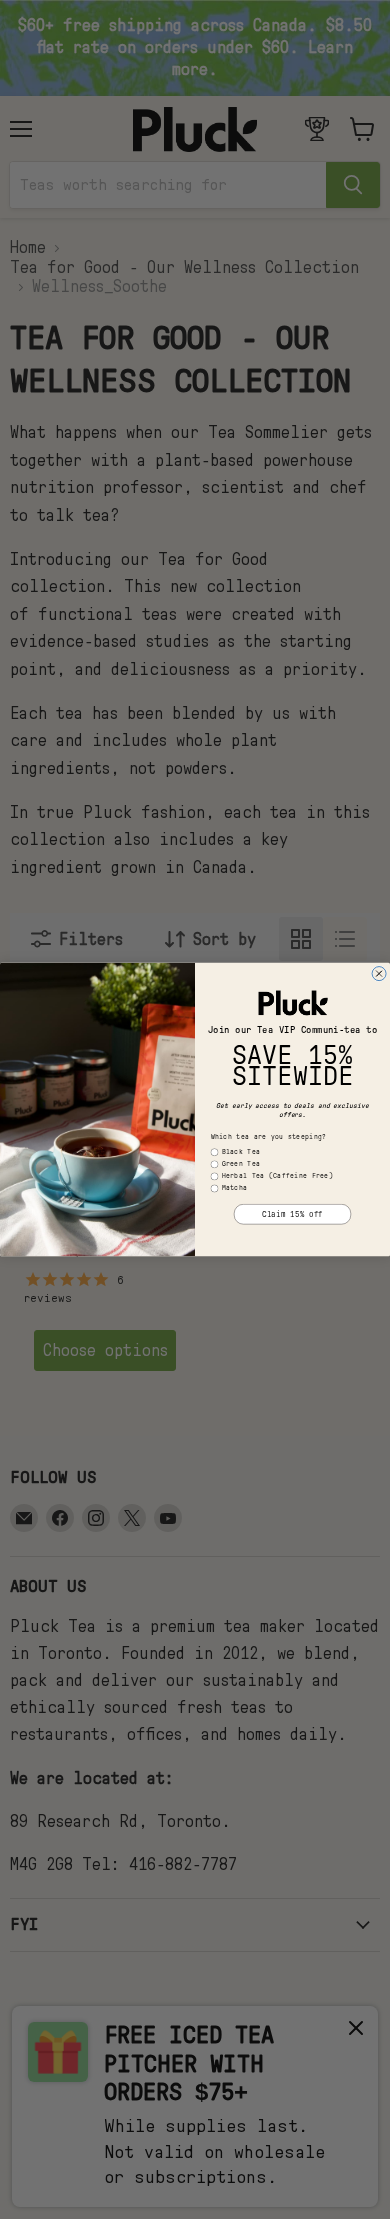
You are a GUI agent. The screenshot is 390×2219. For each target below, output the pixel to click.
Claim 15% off (292, 1214)
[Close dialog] (379, 974)
